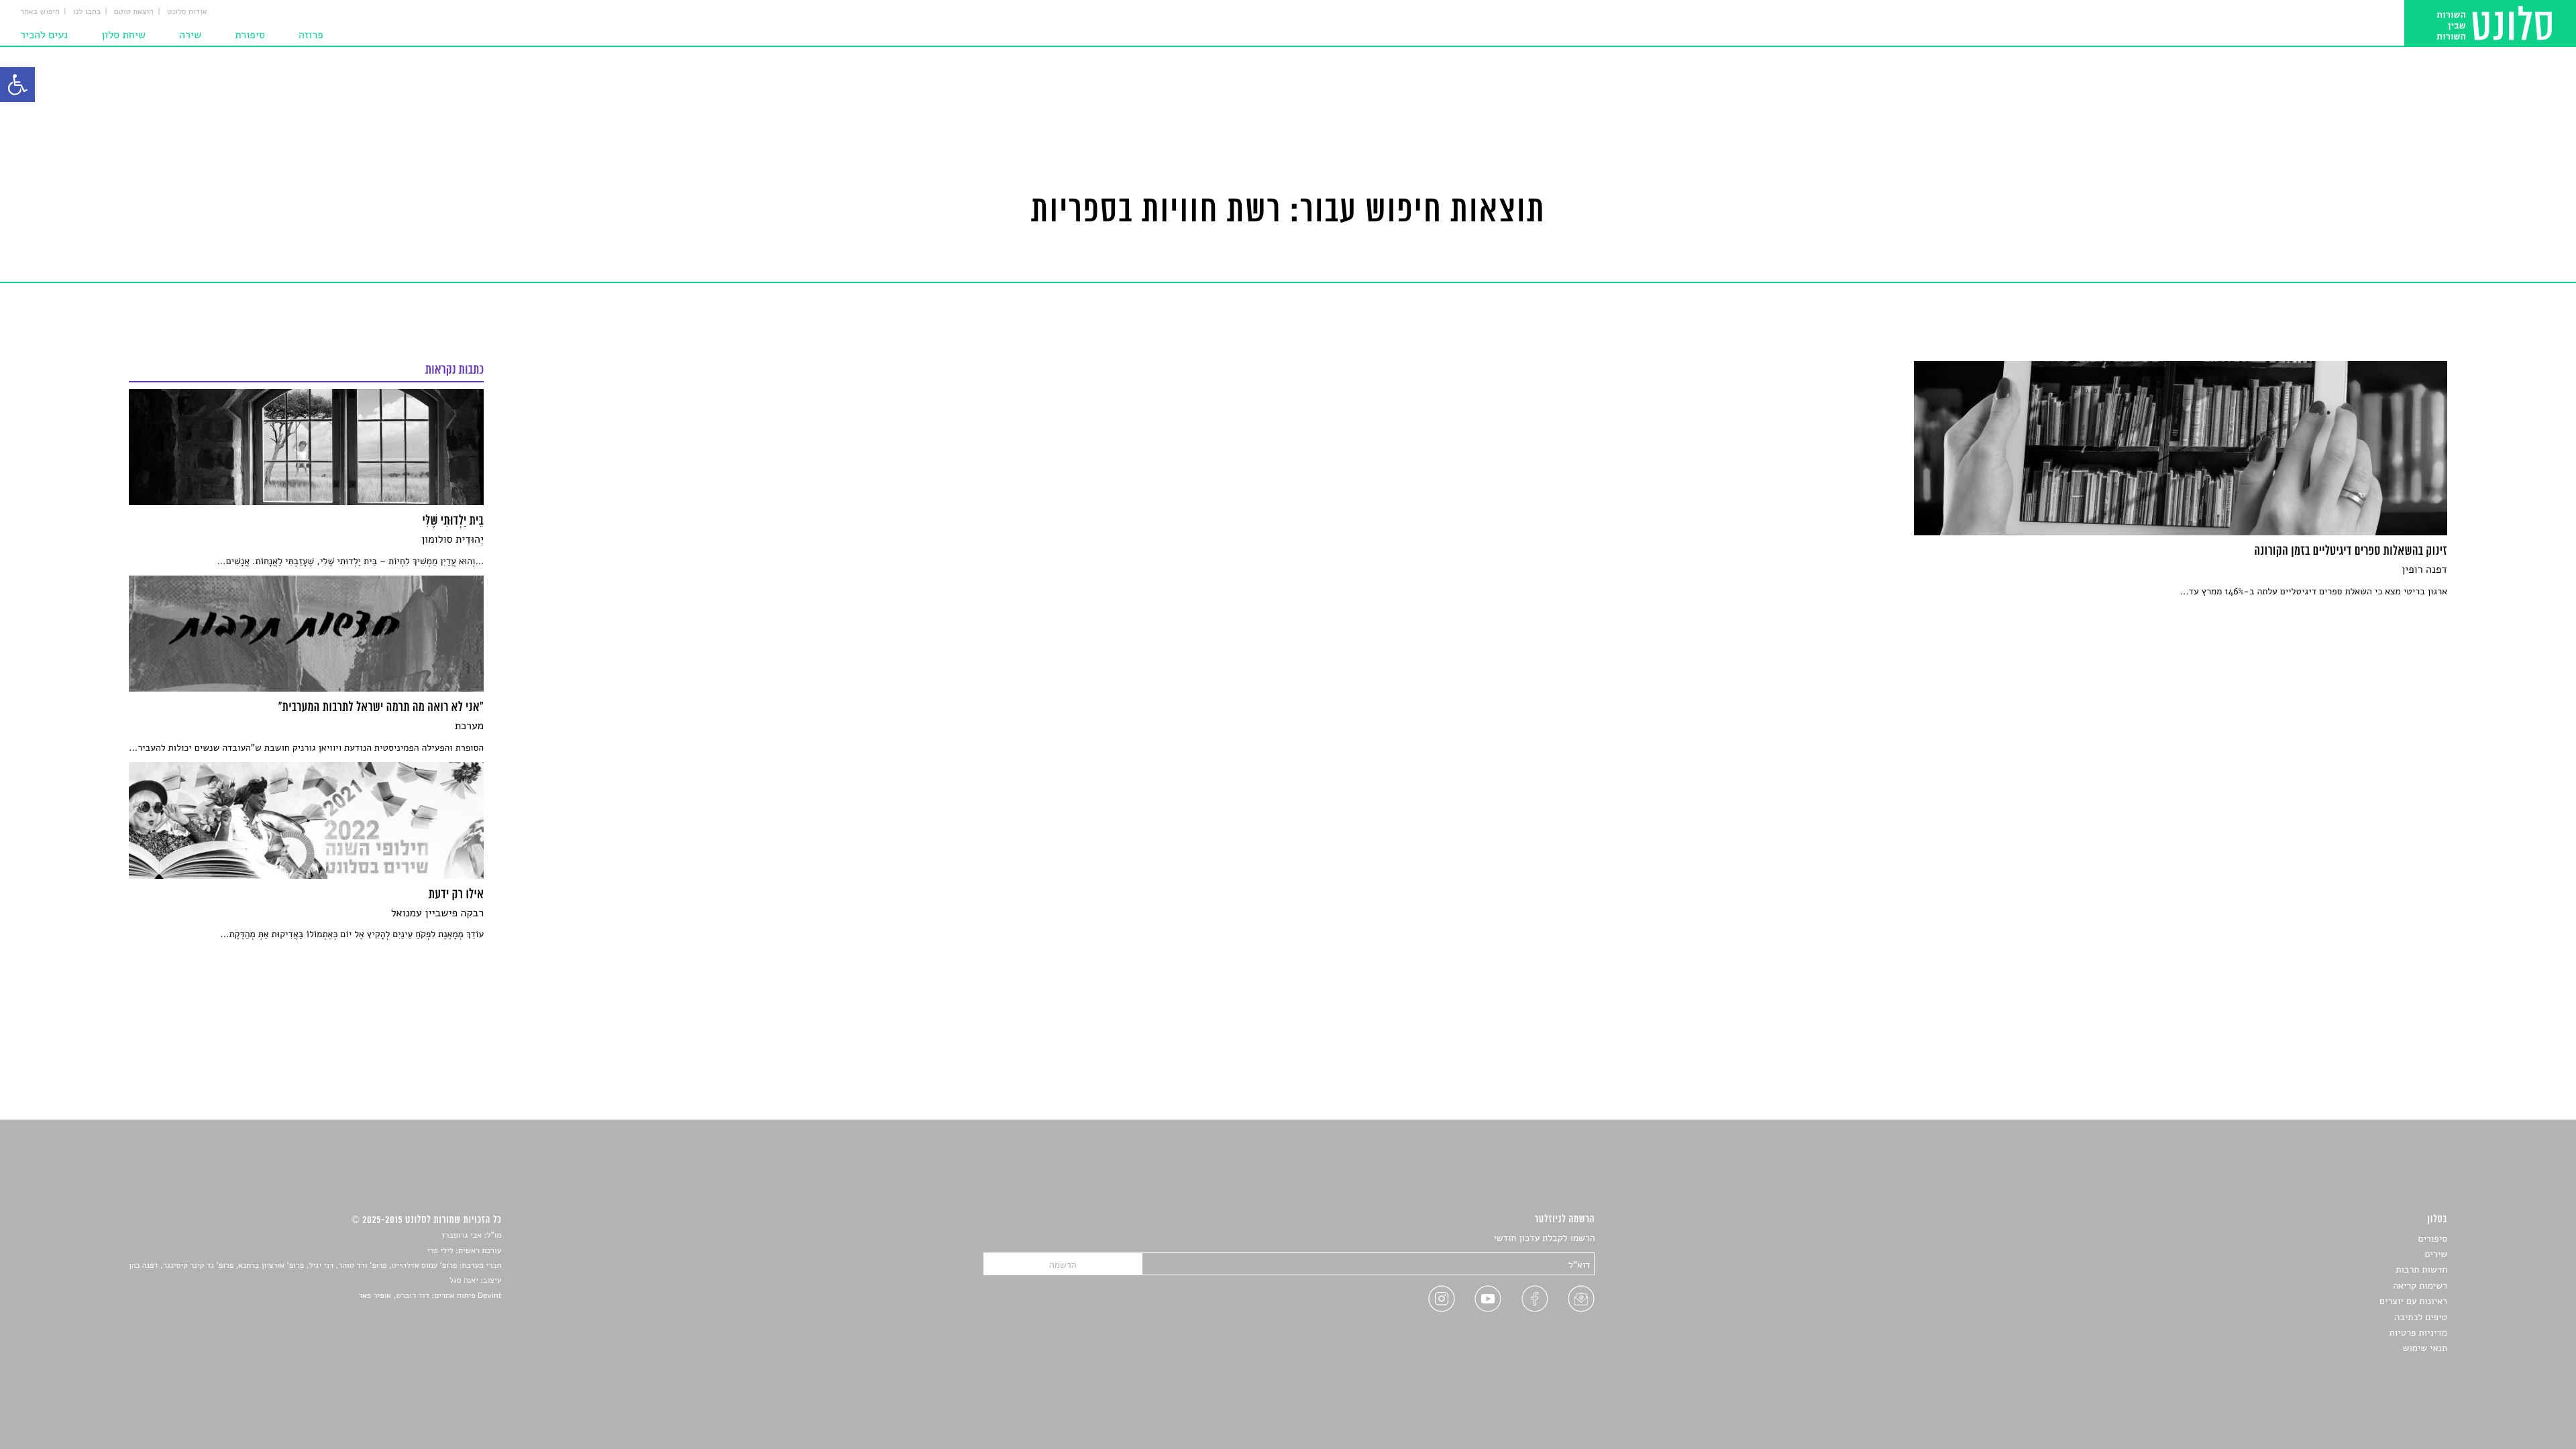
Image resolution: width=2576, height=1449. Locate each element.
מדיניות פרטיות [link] (2418, 1333)
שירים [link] (2436, 1254)
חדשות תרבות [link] (2421, 1270)
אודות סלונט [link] (187, 12)
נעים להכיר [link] (44, 35)
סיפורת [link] (250, 35)
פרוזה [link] (311, 35)
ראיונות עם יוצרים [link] (2413, 1301)
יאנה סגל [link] (464, 1281)
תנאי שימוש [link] (2425, 1348)
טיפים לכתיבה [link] (2421, 1317)
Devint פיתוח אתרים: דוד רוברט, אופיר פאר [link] (430, 1296)
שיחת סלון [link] (123, 35)
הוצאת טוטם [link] (134, 12)
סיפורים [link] (2433, 1239)
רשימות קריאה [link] (2420, 1286)
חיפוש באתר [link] (40, 12)
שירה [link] (190, 35)
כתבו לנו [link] (87, 12)
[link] (17, 85)
